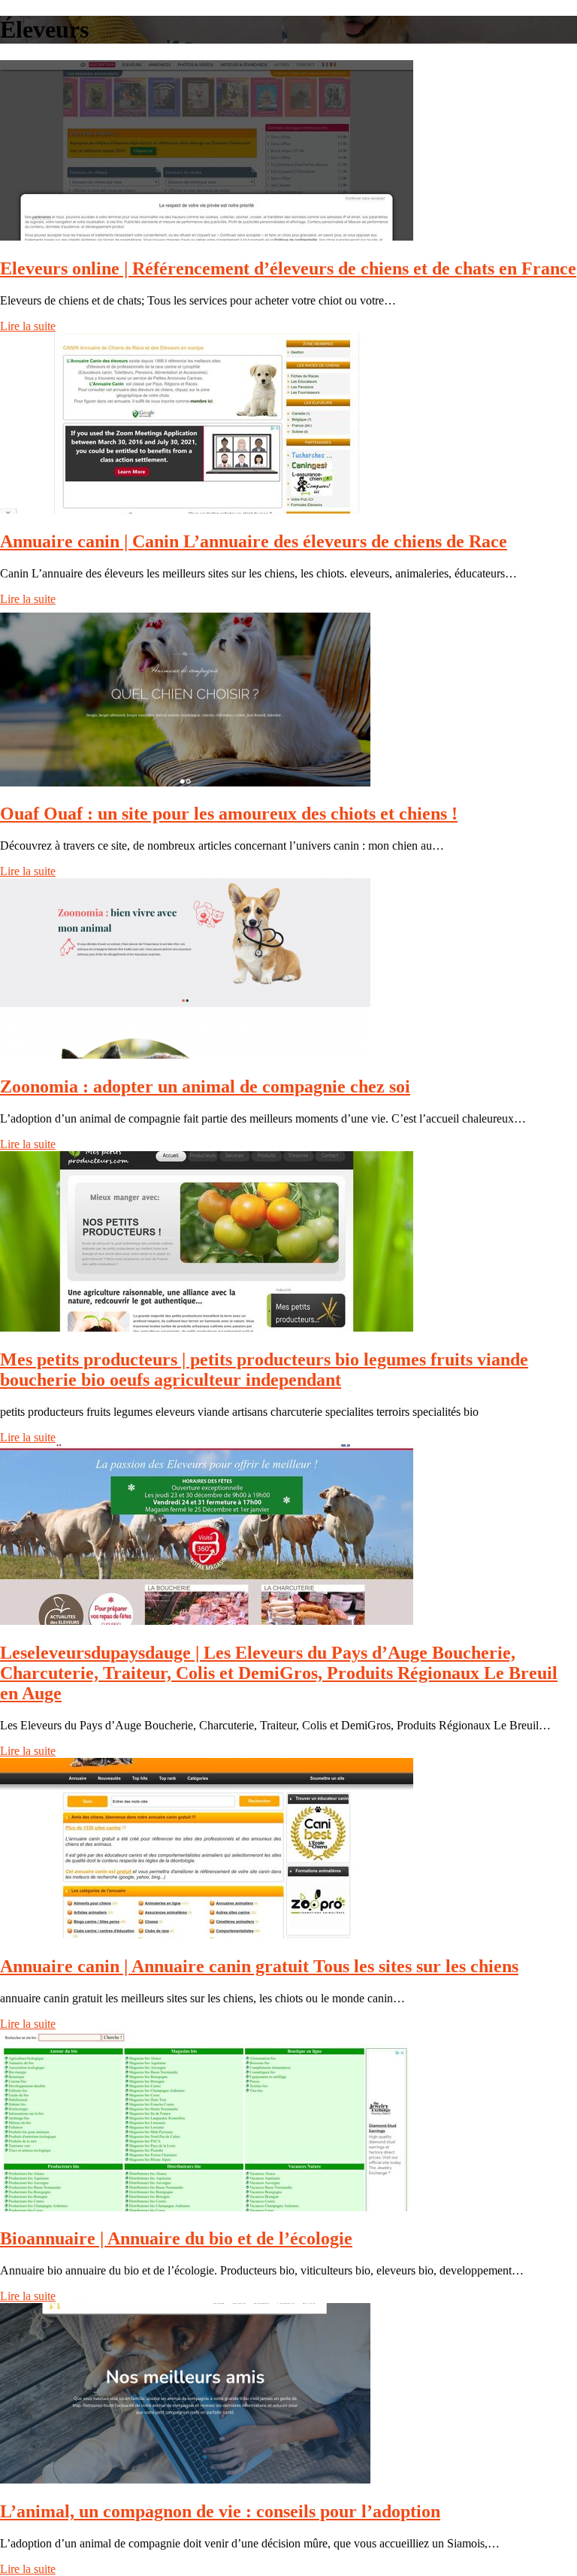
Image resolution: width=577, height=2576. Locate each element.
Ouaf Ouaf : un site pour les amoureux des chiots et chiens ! (229, 814)
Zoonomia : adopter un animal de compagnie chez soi (205, 1086)
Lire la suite (28, 326)
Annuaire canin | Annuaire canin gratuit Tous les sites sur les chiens (259, 1966)
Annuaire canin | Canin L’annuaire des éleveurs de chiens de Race (254, 541)
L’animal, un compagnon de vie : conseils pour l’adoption (220, 2511)
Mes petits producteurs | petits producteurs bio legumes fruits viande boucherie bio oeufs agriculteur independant (264, 1370)
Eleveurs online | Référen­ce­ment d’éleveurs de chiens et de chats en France (288, 268)
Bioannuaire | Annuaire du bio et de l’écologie (176, 2238)
